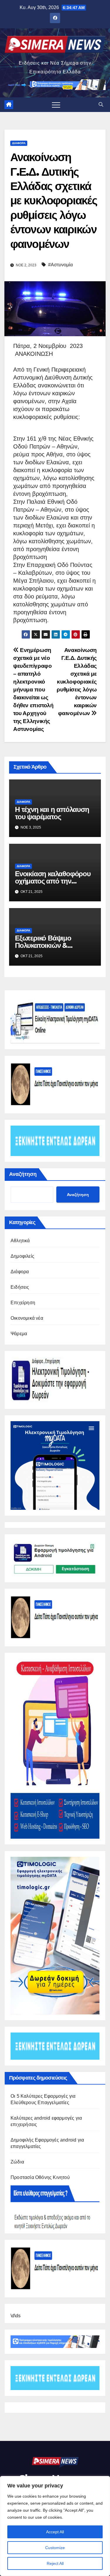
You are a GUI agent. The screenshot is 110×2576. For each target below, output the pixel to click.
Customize (55, 2548)
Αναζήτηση (23, 1174)
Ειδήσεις (20, 1287)
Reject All (55, 2563)
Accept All (55, 2532)
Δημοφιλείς (22, 1256)
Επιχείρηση (23, 1303)
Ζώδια (17, 2162)
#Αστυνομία (60, 265)
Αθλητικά (20, 1241)
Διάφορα (19, 143)
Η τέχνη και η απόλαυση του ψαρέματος (52, 813)
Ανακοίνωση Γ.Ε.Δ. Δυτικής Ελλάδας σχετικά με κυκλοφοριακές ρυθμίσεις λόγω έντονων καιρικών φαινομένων (77, 682)
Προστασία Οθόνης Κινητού (40, 2177)
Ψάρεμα (19, 1334)
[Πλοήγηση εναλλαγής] (56, 105)
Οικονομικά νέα (27, 1318)
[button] (101, 105)
